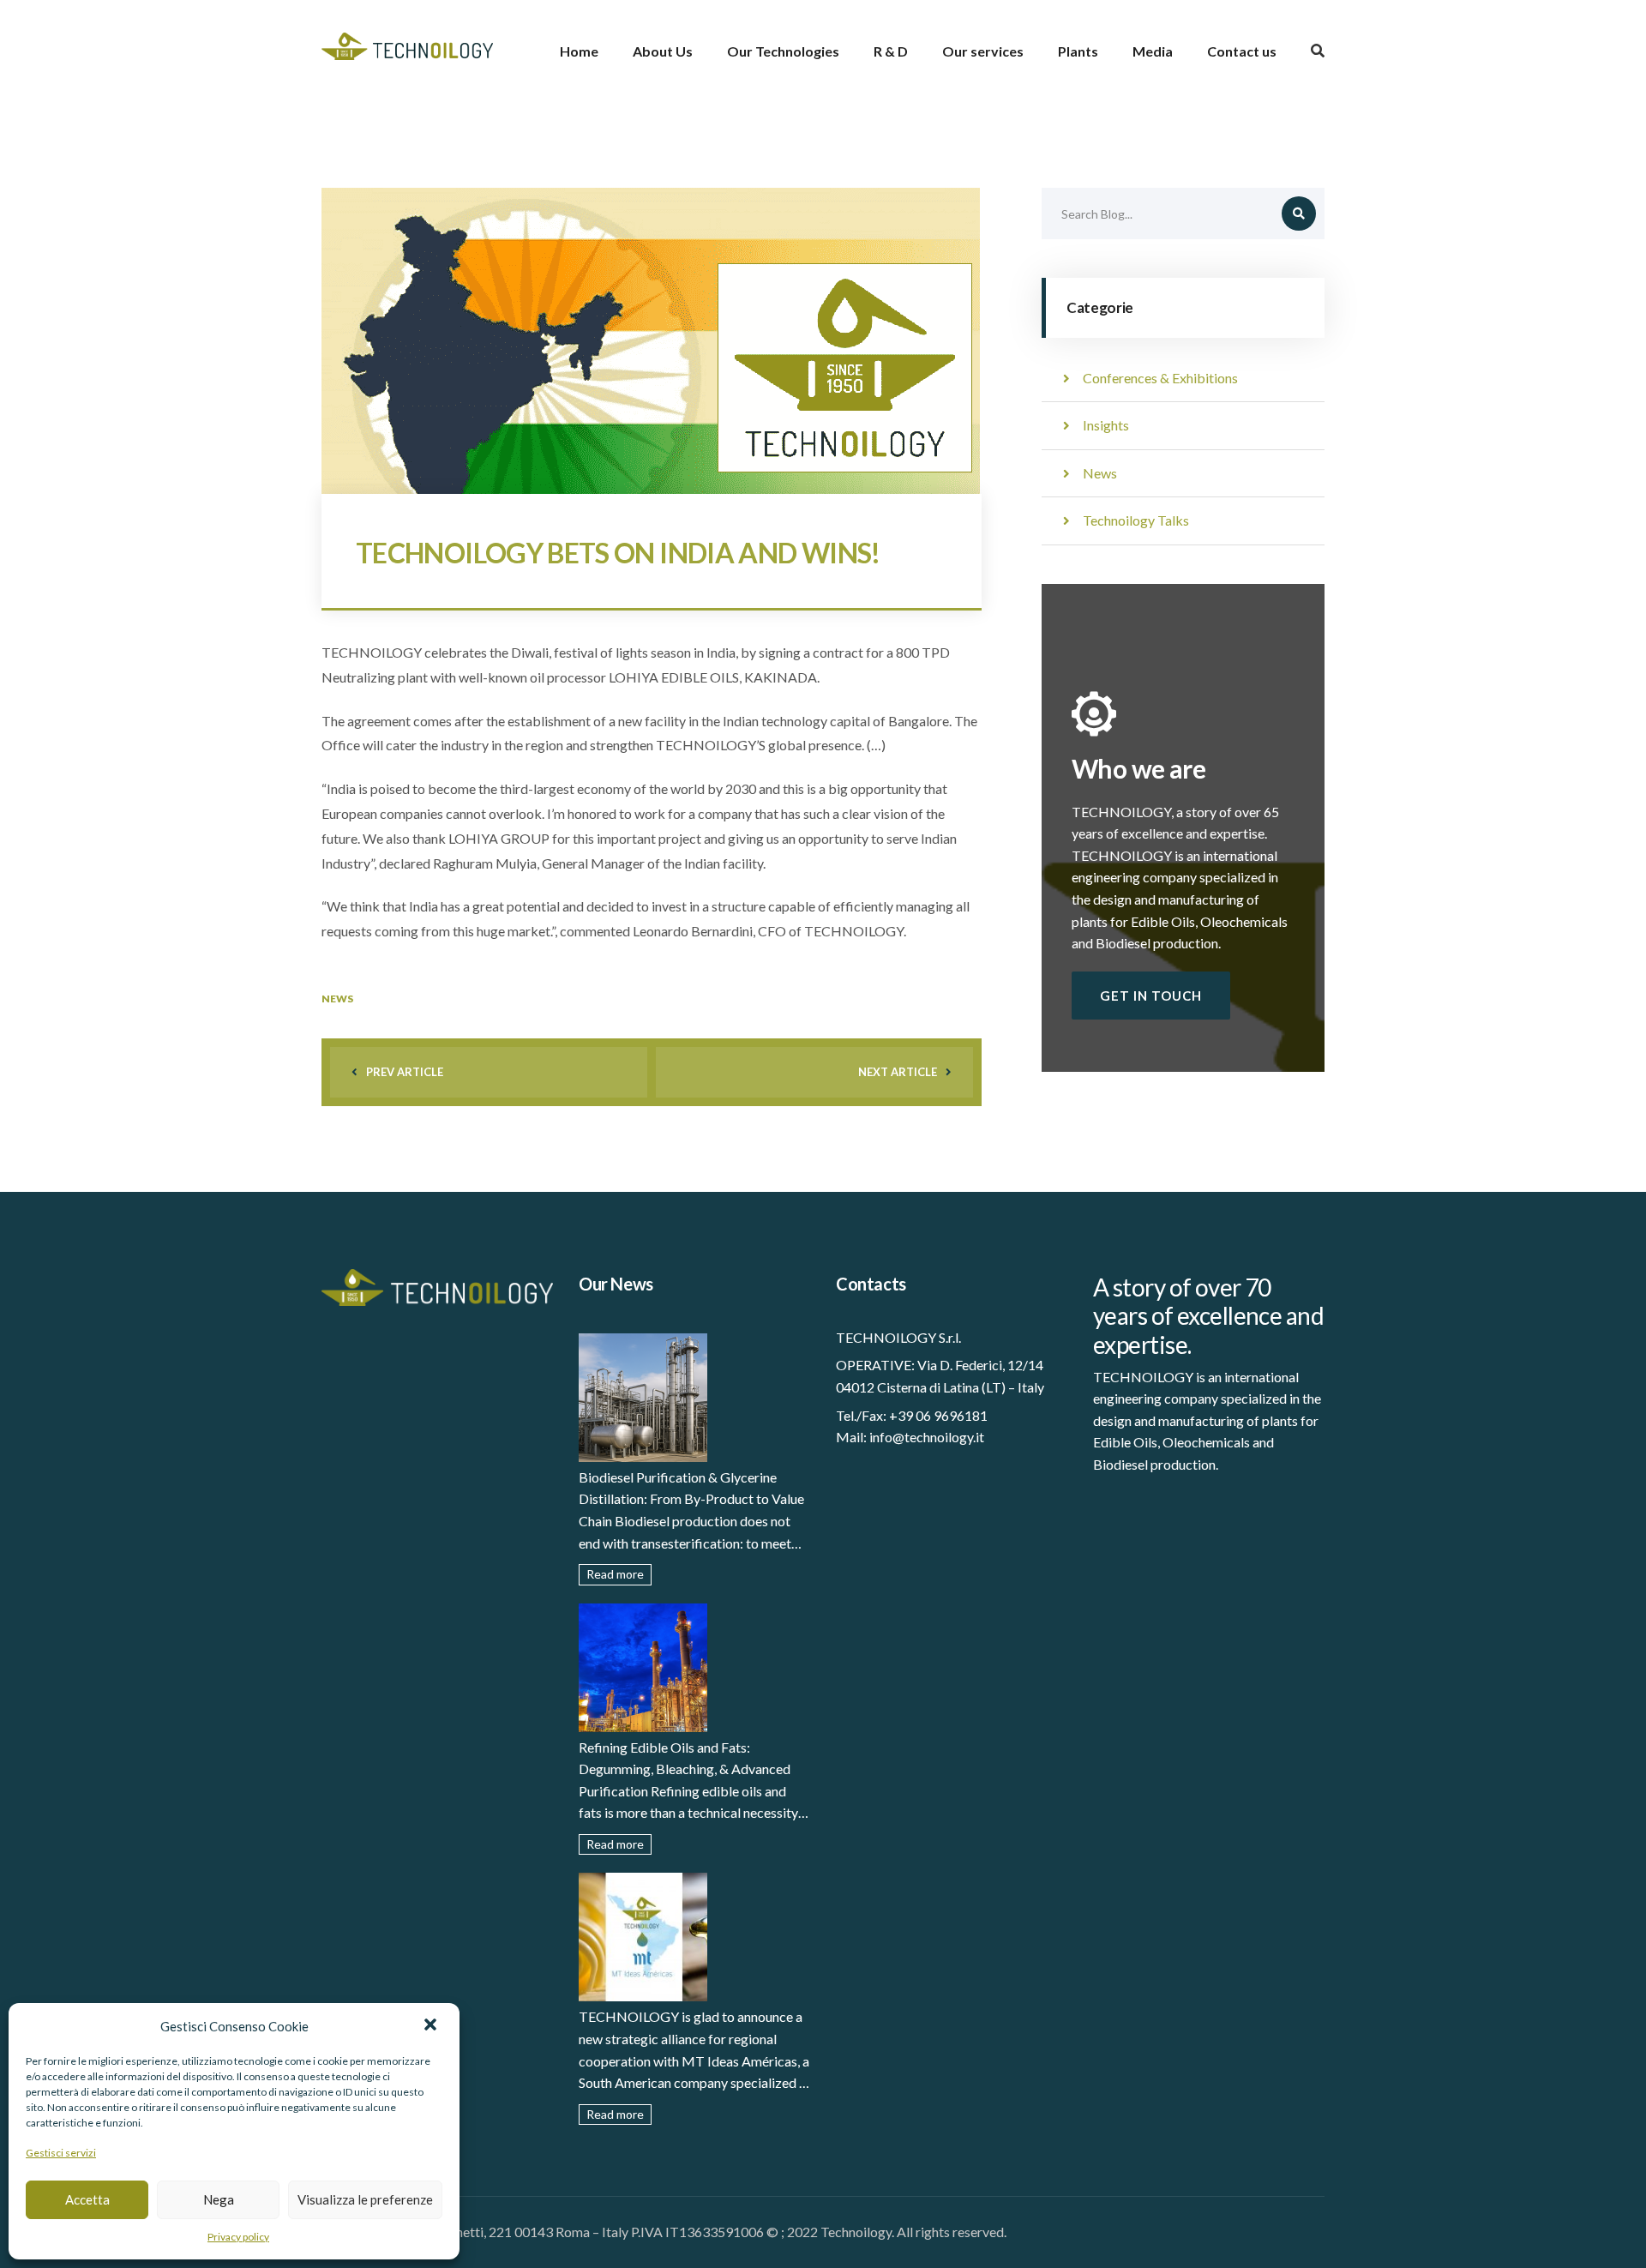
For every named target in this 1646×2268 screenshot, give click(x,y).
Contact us (1242, 51)
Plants (1078, 51)
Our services (983, 51)
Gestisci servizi (61, 2153)
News (337, 999)
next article (898, 1072)
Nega (219, 2199)
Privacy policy (238, 2237)
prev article (405, 1072)
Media (1153, 51)
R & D (891, 51)
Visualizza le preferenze (365, 2199)
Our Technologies (783, 51)
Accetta (87, 2199)
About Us (663, 51)
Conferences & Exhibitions (1160, 378)
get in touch (1151, 996)
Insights (1106, 425)
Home (579, 51)
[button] (432, 2026)
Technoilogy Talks (1136, 520)
